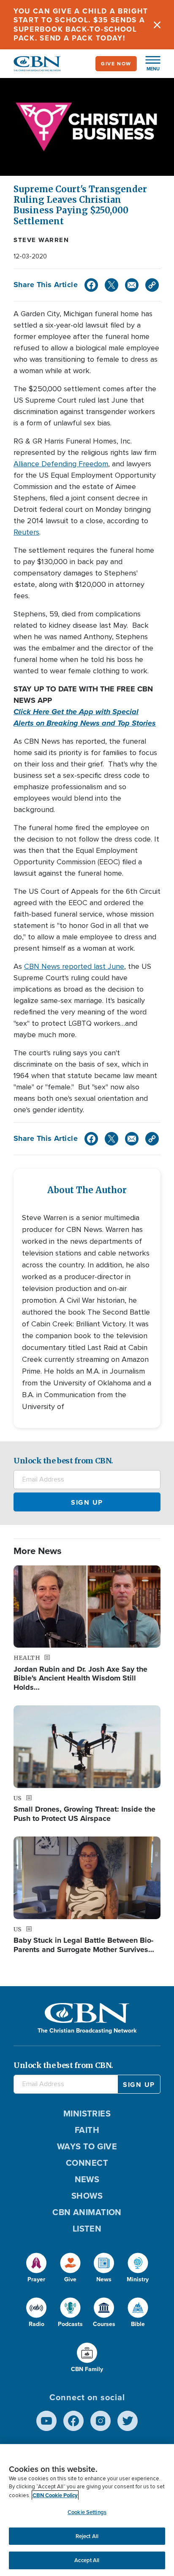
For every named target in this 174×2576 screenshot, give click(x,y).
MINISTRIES (87, 2114)
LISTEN (87, 2229)
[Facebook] (91, 285)
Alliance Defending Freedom (61, 464)
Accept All (87, 2560)
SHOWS (87, 2196)
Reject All (87, 2536)
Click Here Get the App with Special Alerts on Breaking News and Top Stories (85, 717)
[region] (87, 2510)
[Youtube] (46, 2421)
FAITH (87, 2130)
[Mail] (132, 285)
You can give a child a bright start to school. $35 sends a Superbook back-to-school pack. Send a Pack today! (81, 25)
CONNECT (87, 2163)
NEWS (87, 2179)
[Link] (152, 285)
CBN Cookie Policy (55, 2495)
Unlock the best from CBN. (63, 1461)
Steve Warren (41, 240)
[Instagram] (101, 2421)
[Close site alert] (157, 25)
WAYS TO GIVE (87, 2146)
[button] (149, 64)
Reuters (26, 532)
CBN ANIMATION (87, 2212)
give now (116, 64)
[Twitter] (111, 285)
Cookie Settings (87, 2512)
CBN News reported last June (74, 966)
